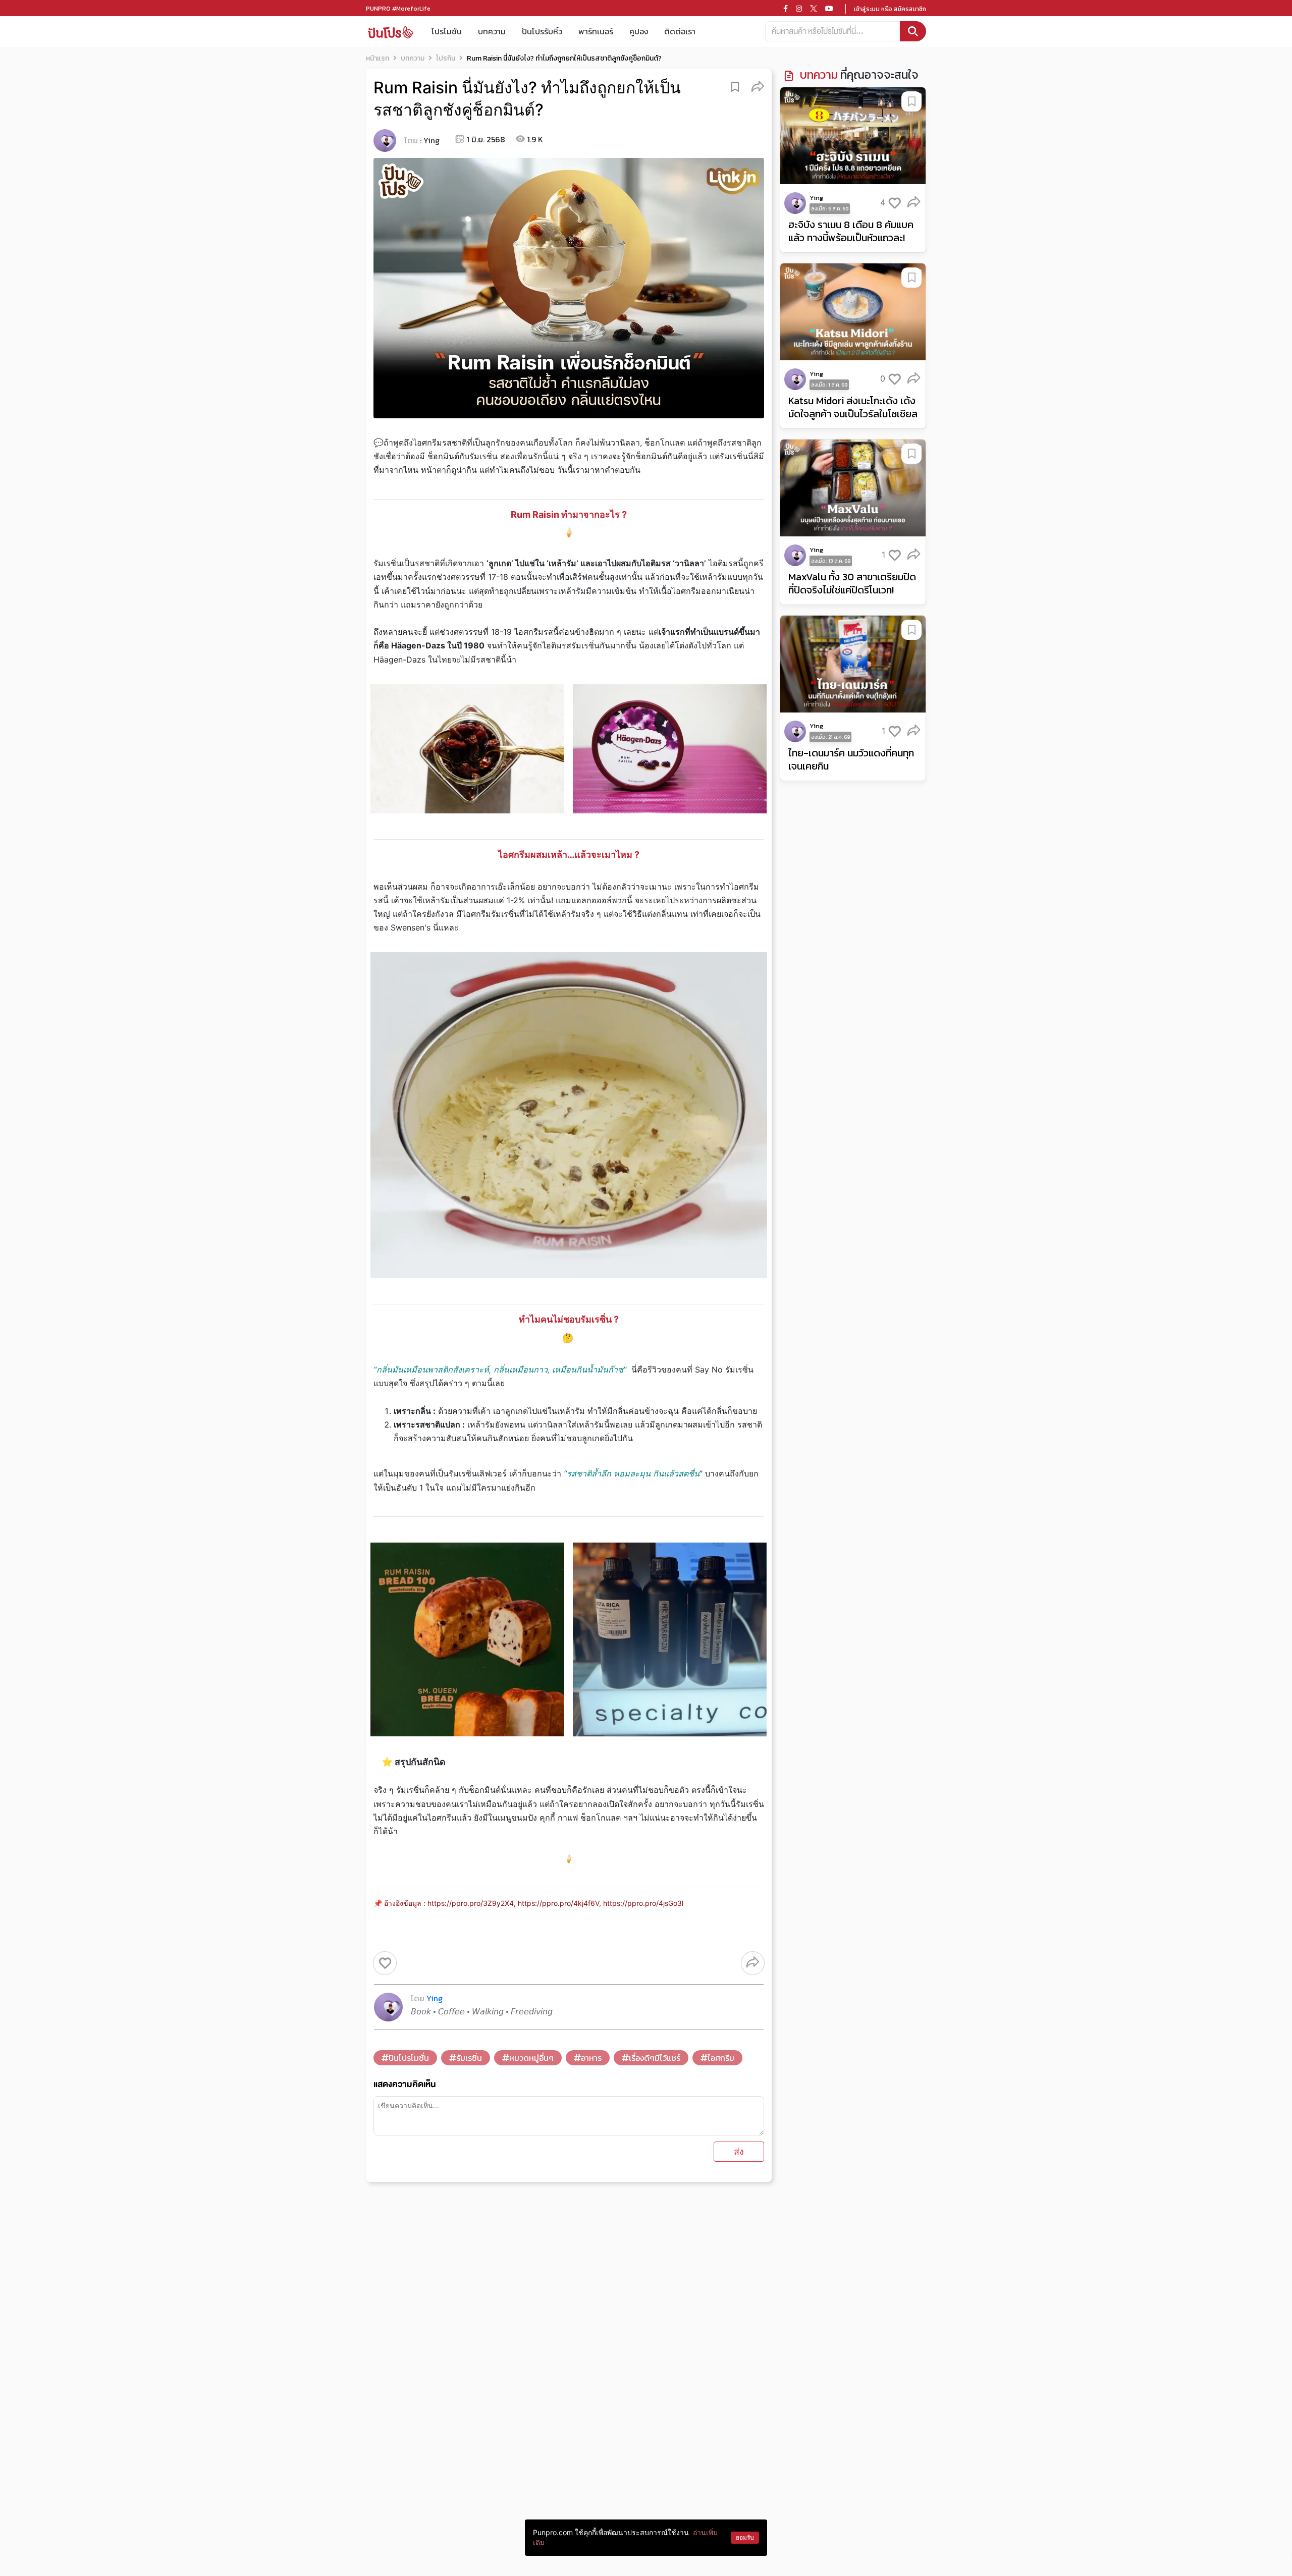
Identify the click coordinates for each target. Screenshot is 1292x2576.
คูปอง (639, 31)
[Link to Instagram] (799, 9)
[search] (913, 31)
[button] (758, 86)
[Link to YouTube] (829, 9)
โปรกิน (446, 58)
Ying (432, 140)
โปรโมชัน (447, 31)
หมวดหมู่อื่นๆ (531, 2058)
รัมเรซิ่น (469, 2058)
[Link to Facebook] (786, 9)
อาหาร (591, 2058)
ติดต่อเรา (680, 31)
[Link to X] (814, 9)
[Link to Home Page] (391, 32)
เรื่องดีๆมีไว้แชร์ (655, 2058)
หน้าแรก (378, 58)
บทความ (492, 31)
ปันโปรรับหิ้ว (542, 31)
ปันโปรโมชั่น (409, 2058)
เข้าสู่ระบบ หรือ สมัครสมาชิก (890, 9)
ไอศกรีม (721, 2058)
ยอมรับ (745, 2537)
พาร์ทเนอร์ (596, 31)
